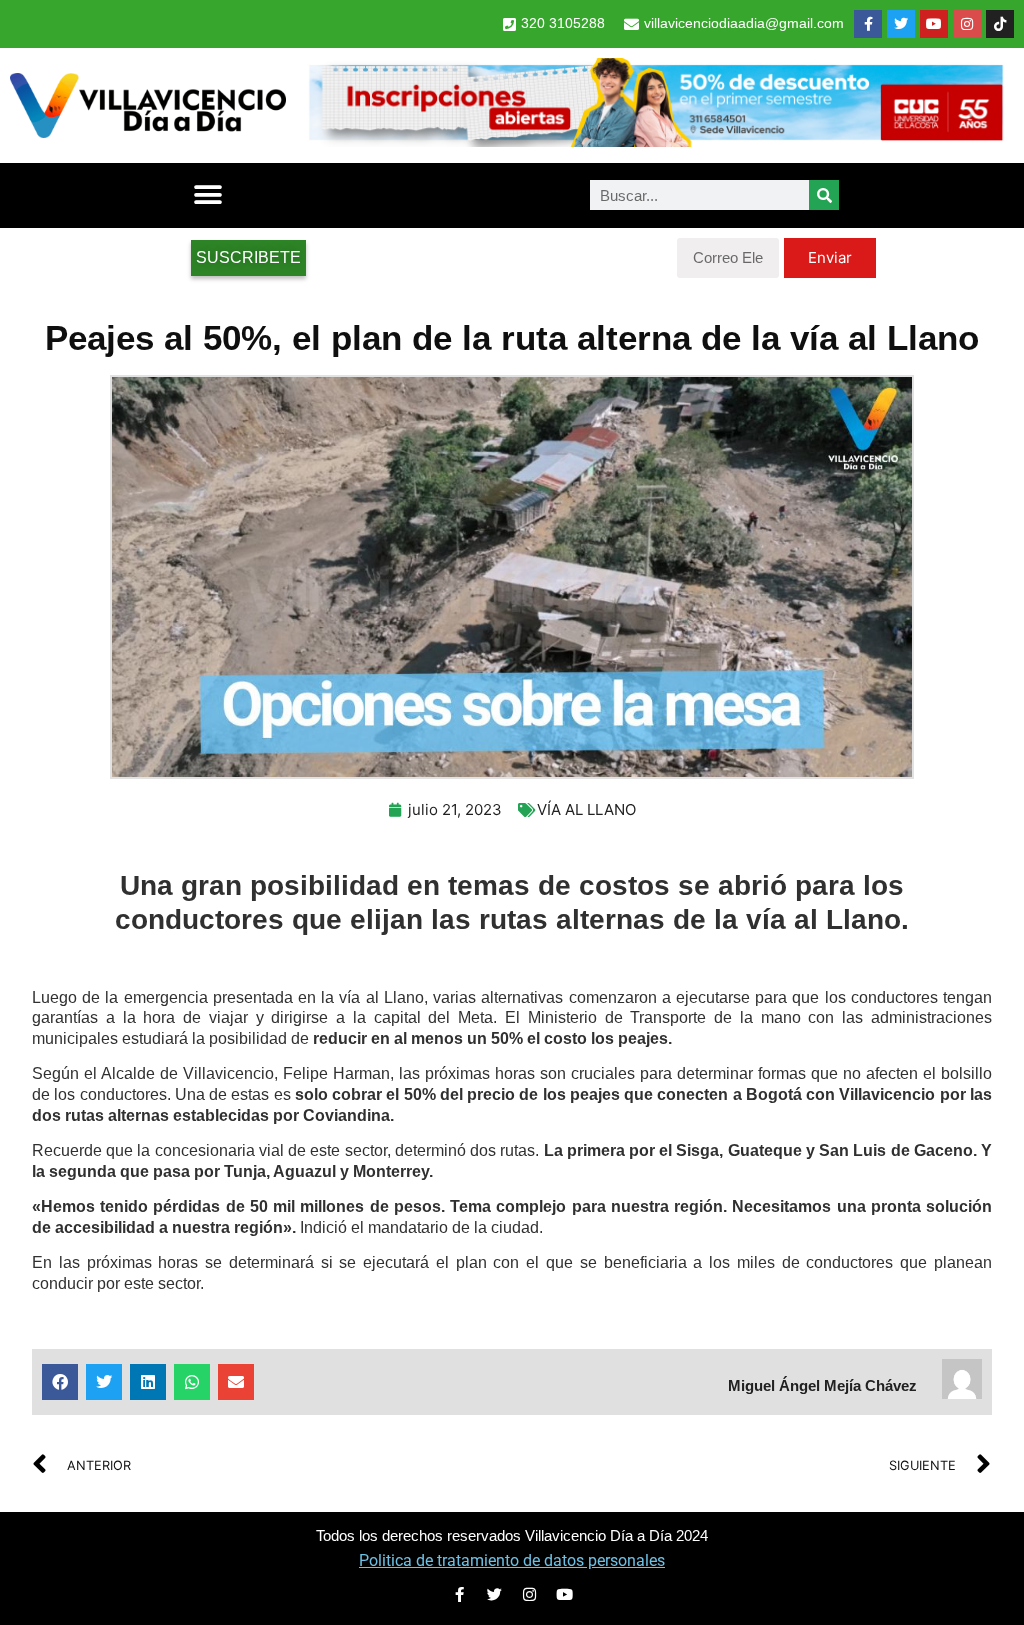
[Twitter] (901, 24)
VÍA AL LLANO (586, 809)
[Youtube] (934, 24)
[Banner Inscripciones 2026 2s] (655, 141)
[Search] (824, 195)
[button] (207, 195)
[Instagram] (967, 24)
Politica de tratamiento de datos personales (512, 1560)
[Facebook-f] (868, 24)
